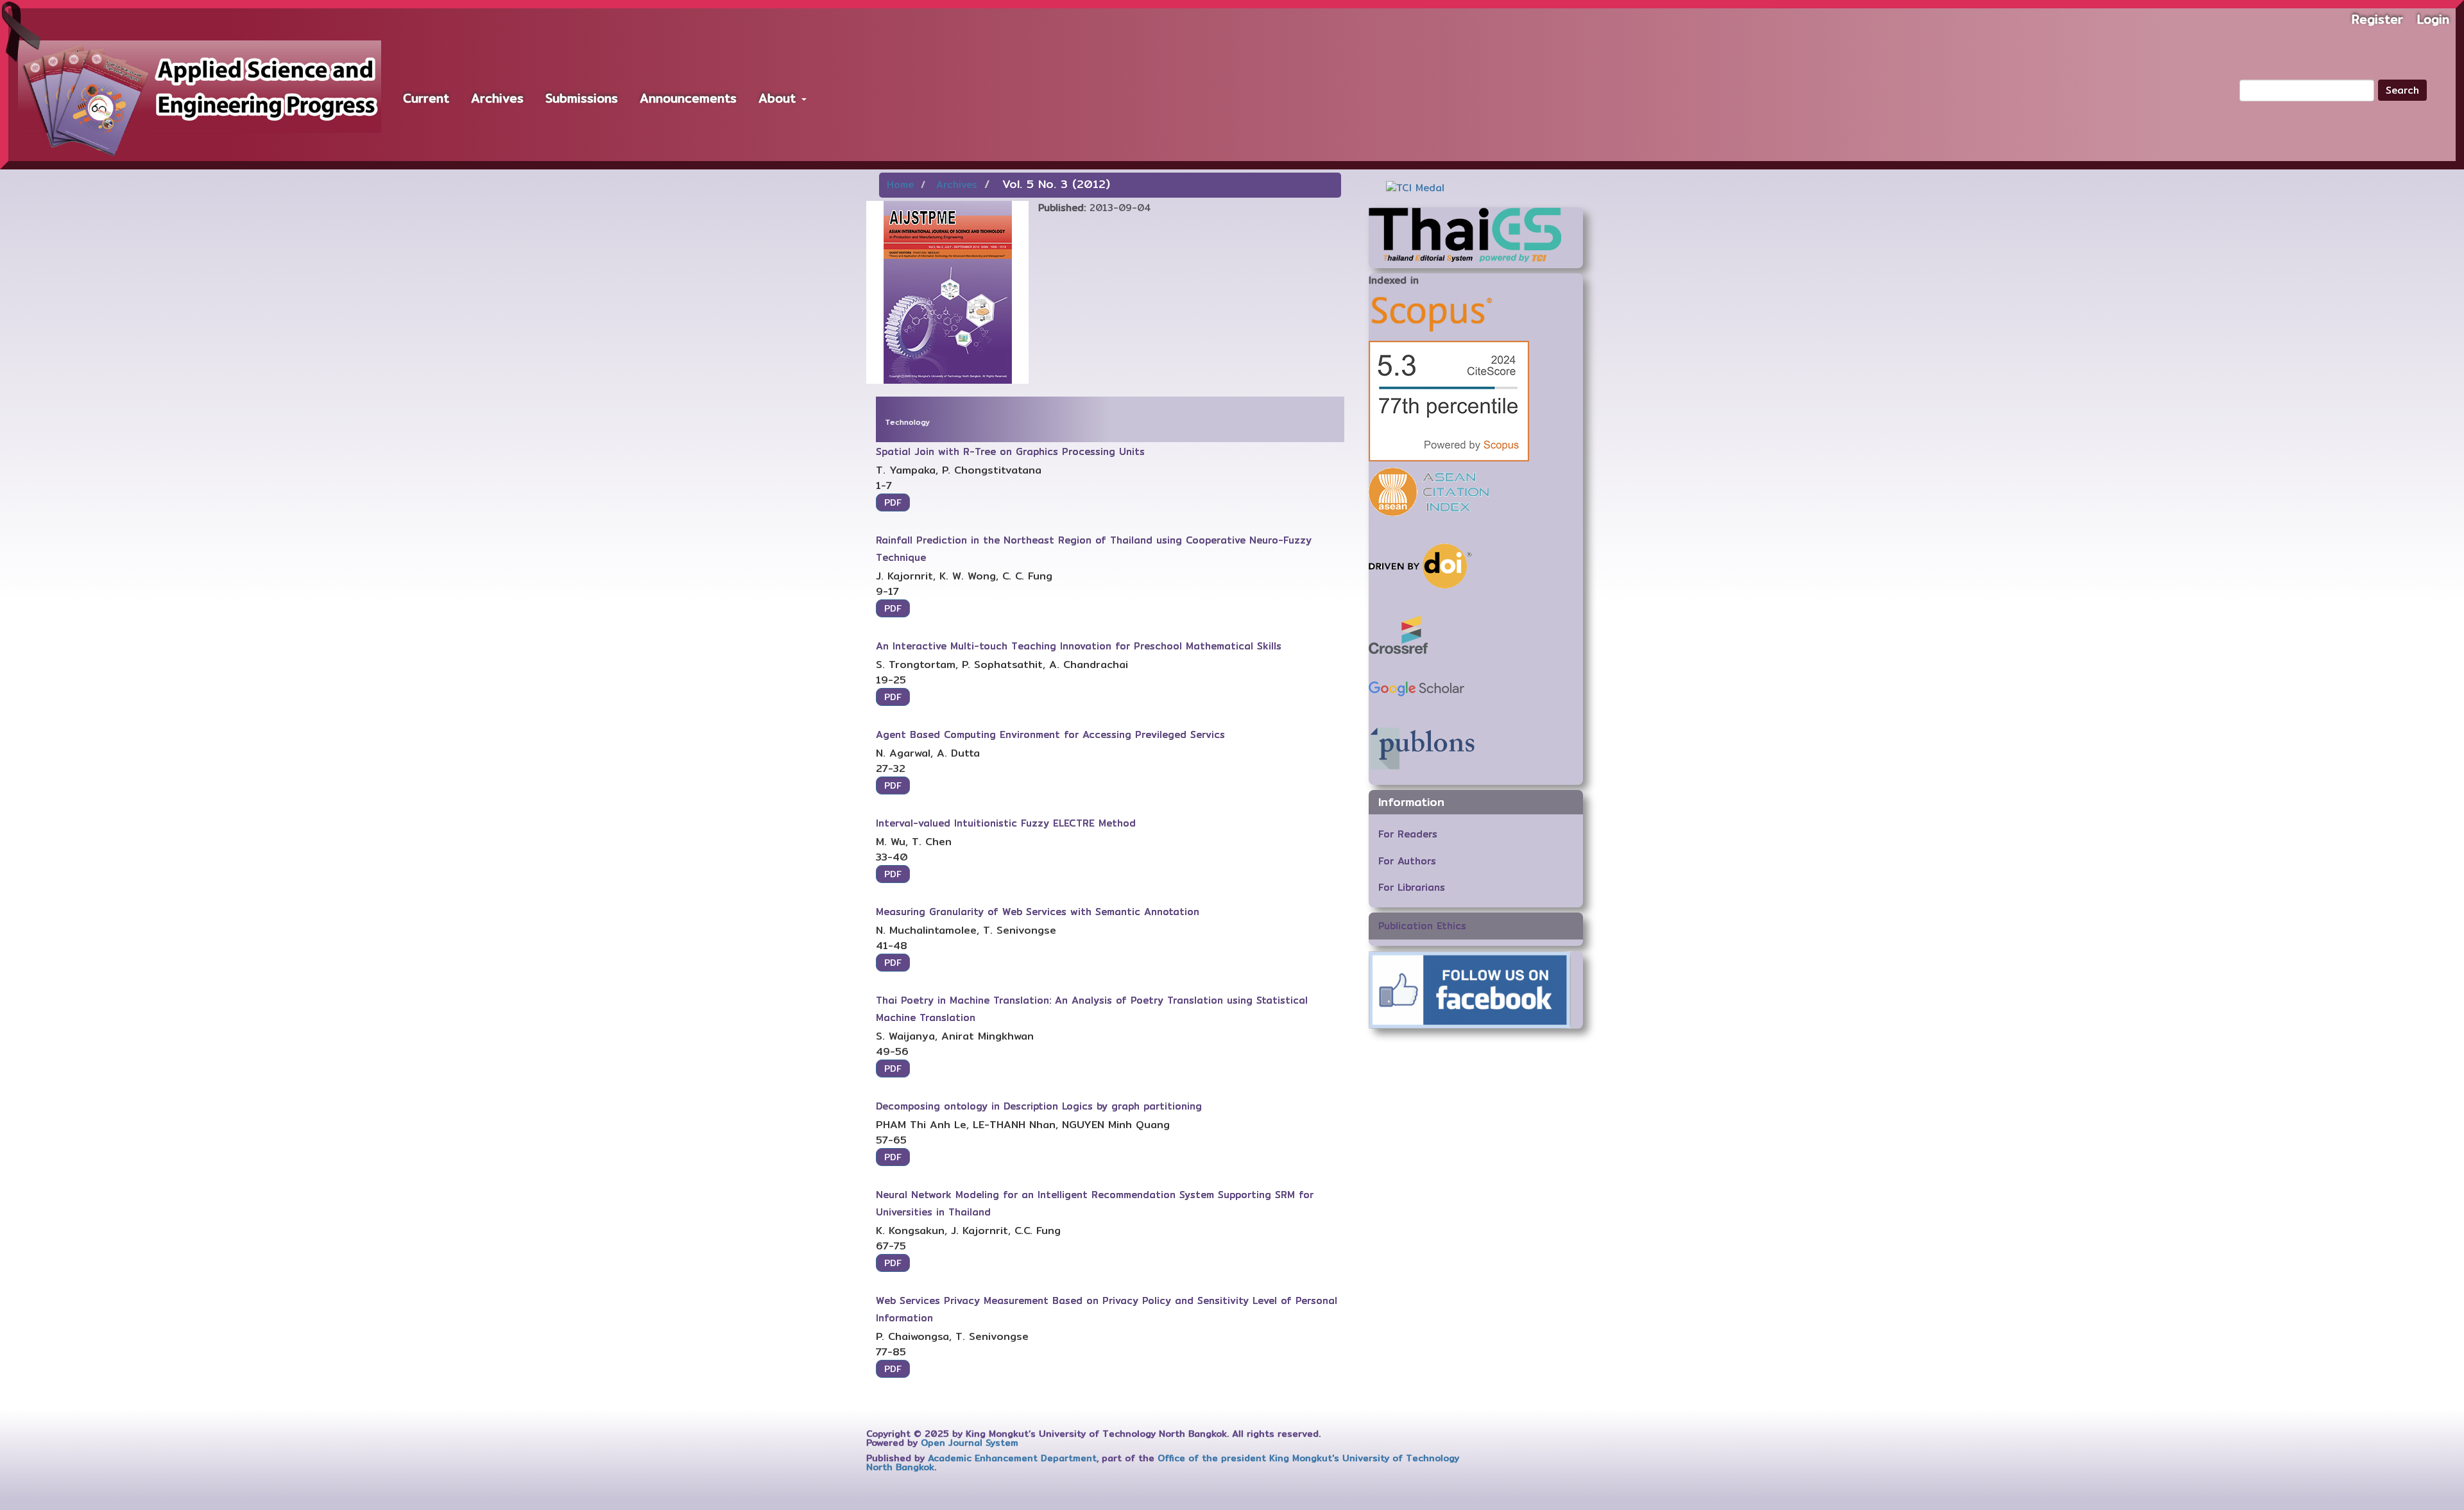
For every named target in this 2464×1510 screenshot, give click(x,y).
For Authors (1407, 861)
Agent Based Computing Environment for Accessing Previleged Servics (1050, 734)
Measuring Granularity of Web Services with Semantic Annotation (1038, 912)
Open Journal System (970, 1443)
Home (900, 184)
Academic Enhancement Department (1012, 1458)
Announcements (688, 98)
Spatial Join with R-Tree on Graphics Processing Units (1010, 451)
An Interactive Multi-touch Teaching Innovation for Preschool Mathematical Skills (1079, 646)
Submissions (582, 98)
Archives (497, 98)
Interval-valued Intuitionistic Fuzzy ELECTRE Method (1006, 823)
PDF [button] (893, 502)
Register (2377, 19)
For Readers (1408, 834)
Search (2402, 90)
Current (426, 98)
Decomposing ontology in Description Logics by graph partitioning (1039, 1106)
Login (2433, 19)
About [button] (779, 98)
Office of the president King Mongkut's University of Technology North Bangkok (1163, 1463)
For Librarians (1412, 887)
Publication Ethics (1422, 926)
